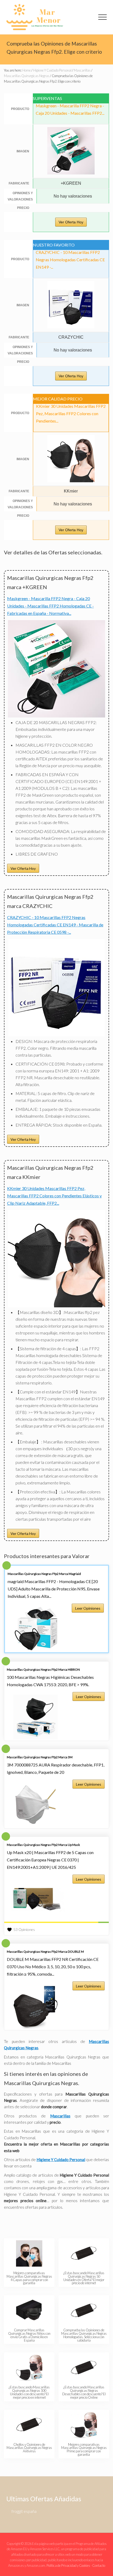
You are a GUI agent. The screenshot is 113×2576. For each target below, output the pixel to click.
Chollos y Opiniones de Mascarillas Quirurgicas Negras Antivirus (29, 2448)
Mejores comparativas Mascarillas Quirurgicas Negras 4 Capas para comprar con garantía (29, 2278)
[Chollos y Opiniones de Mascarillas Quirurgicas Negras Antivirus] (29, 2425)
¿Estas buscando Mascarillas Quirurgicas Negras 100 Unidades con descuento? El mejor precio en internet (29, 2392)
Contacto (99, 2565)
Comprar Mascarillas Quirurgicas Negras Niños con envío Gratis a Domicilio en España (29, 2335)
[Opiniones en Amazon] (56, 1922)
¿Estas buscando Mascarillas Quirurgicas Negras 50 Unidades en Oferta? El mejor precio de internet (84, 2278)
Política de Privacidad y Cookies (68, 2565)
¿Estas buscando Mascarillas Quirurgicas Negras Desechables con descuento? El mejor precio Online (84, 2392)
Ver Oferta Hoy (71, 222)
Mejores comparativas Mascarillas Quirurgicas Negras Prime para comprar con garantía (84, 2449)
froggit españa (24, 2511)
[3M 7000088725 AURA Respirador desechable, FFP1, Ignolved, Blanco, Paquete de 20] (36, 1805)
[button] (102, 17)
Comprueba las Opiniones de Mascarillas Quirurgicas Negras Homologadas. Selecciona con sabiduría (84, 2335)
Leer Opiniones (88, 1608)
